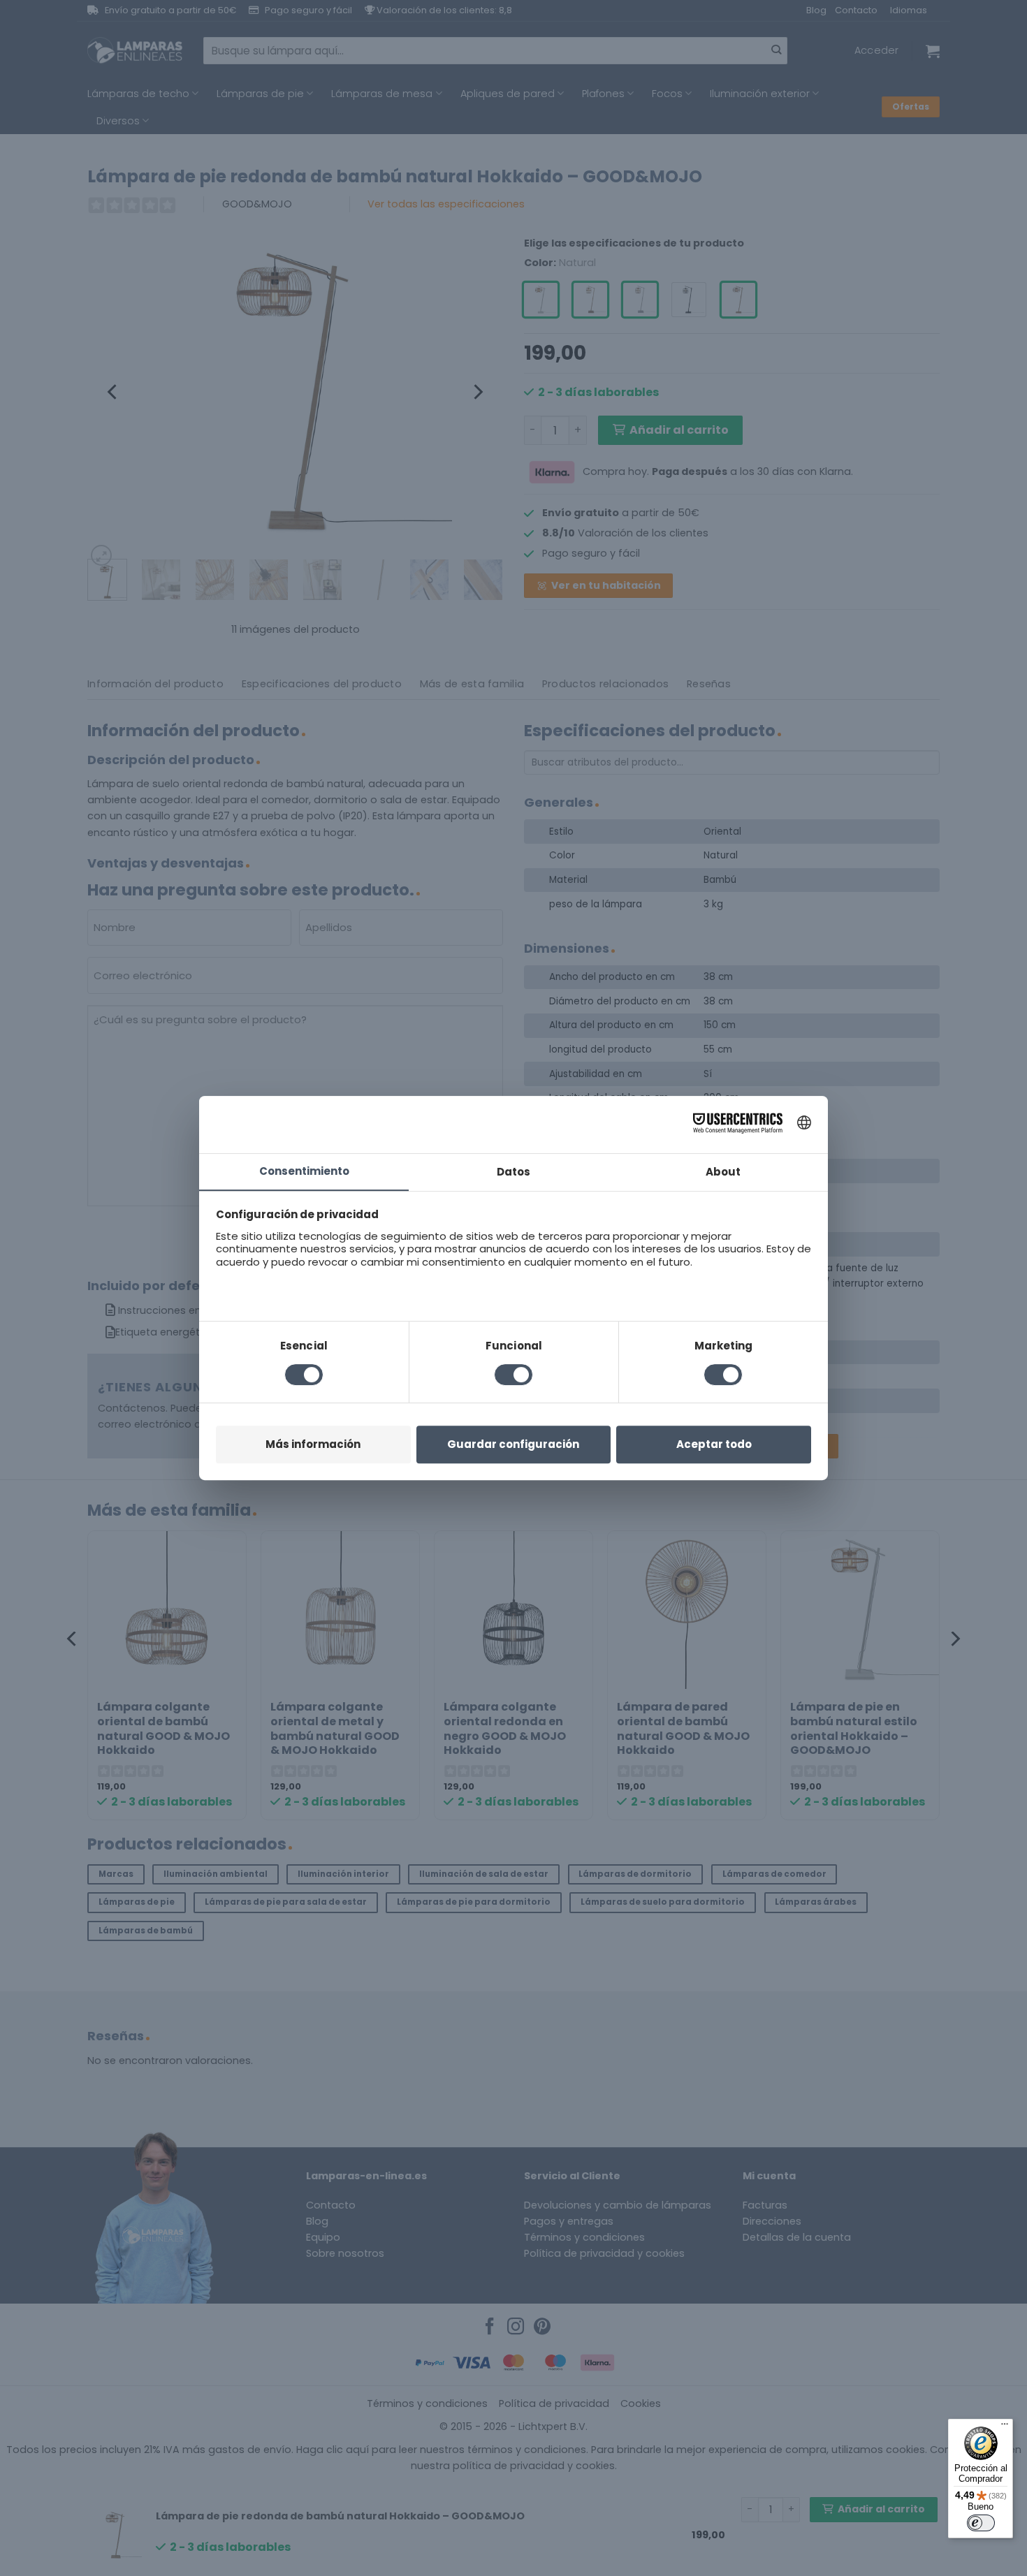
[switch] (981, 2523)
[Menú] (1005, 2427)
